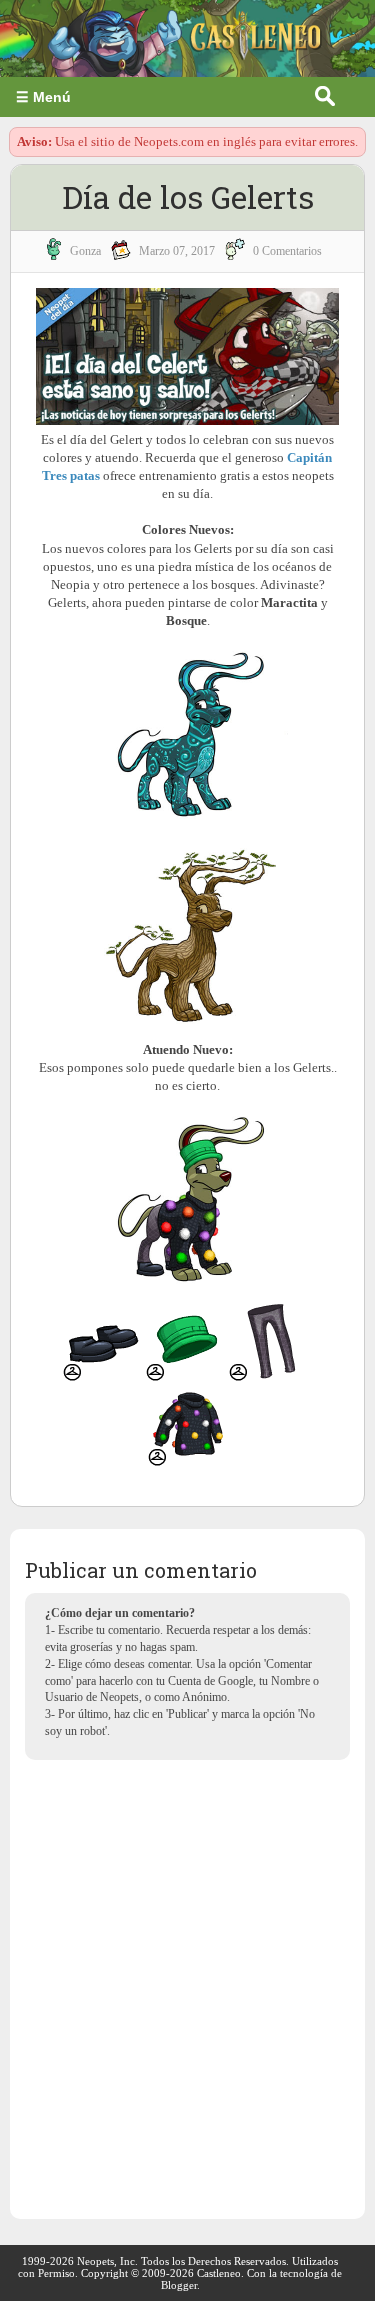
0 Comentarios (287, 251)
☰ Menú (43, 97)
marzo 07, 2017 (177, 251)
